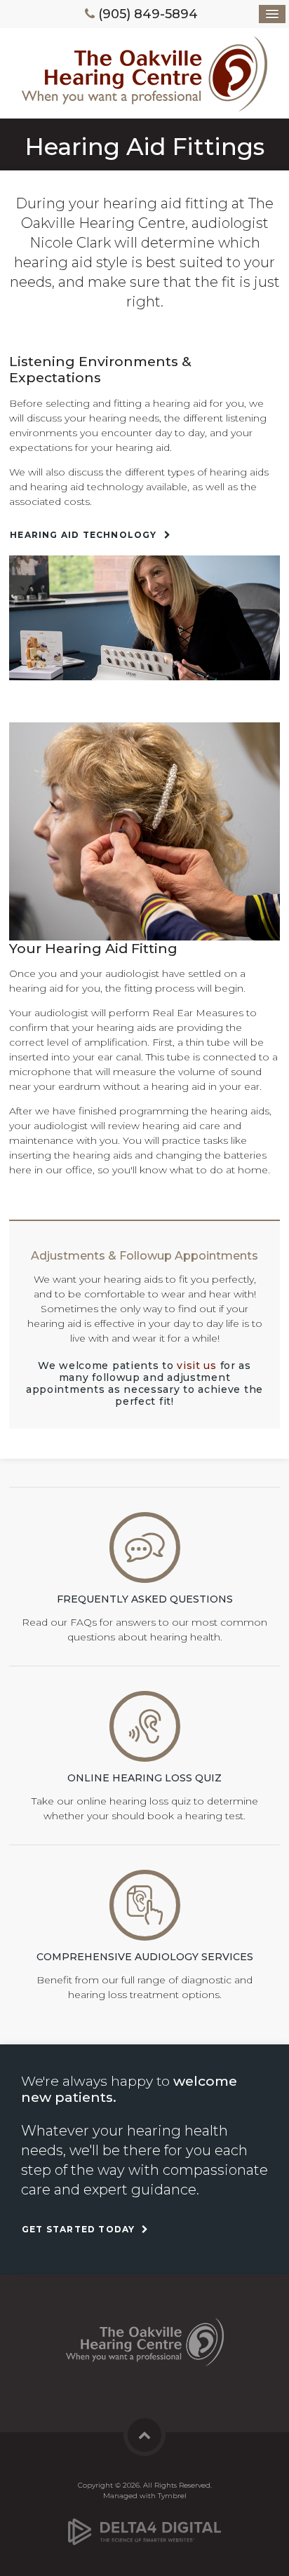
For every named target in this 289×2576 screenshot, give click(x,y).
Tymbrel (172, 2496)
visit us (197, 1365)
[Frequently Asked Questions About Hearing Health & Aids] (145, 1547)
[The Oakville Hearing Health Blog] (145, 1904)
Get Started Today (78, 2229)
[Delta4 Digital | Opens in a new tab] (144, 2526)
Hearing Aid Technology (83, 535)
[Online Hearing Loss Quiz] (145, 1725)
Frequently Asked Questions (145, 1599)
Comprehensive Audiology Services (145, 1957)
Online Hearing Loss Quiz (144, 1778)
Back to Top (144, 2435)
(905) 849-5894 (148, 14)
